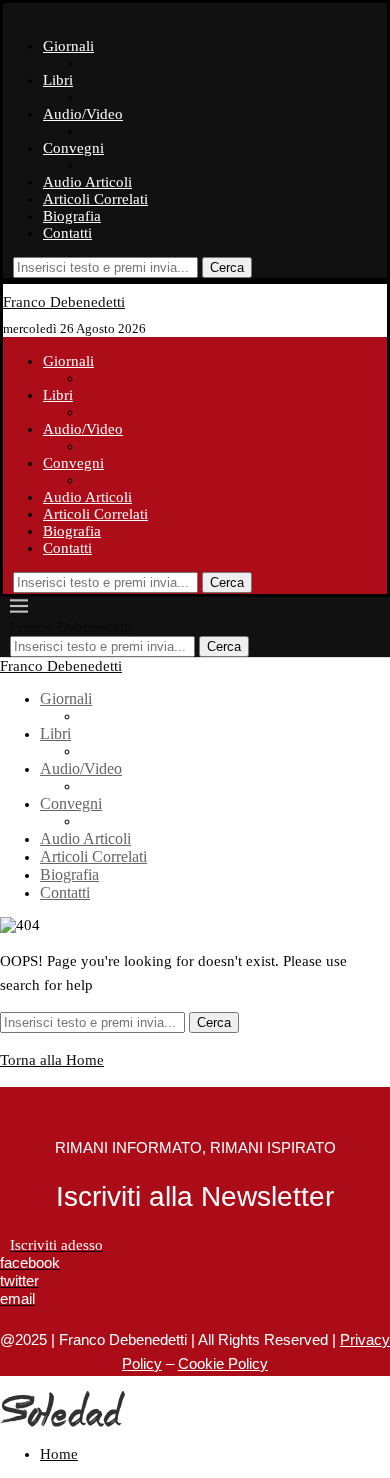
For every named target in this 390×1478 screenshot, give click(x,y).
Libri (58, 80)
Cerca (227, 267)
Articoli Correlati (95, 199)
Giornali (68, 46)
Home (59, 1454)
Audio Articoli (87, 182)
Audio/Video (83, 114)
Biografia (72, 216)
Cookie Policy (223, 1363)
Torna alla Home (52, 1060)
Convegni (73, 148)
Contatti (67, 233)
